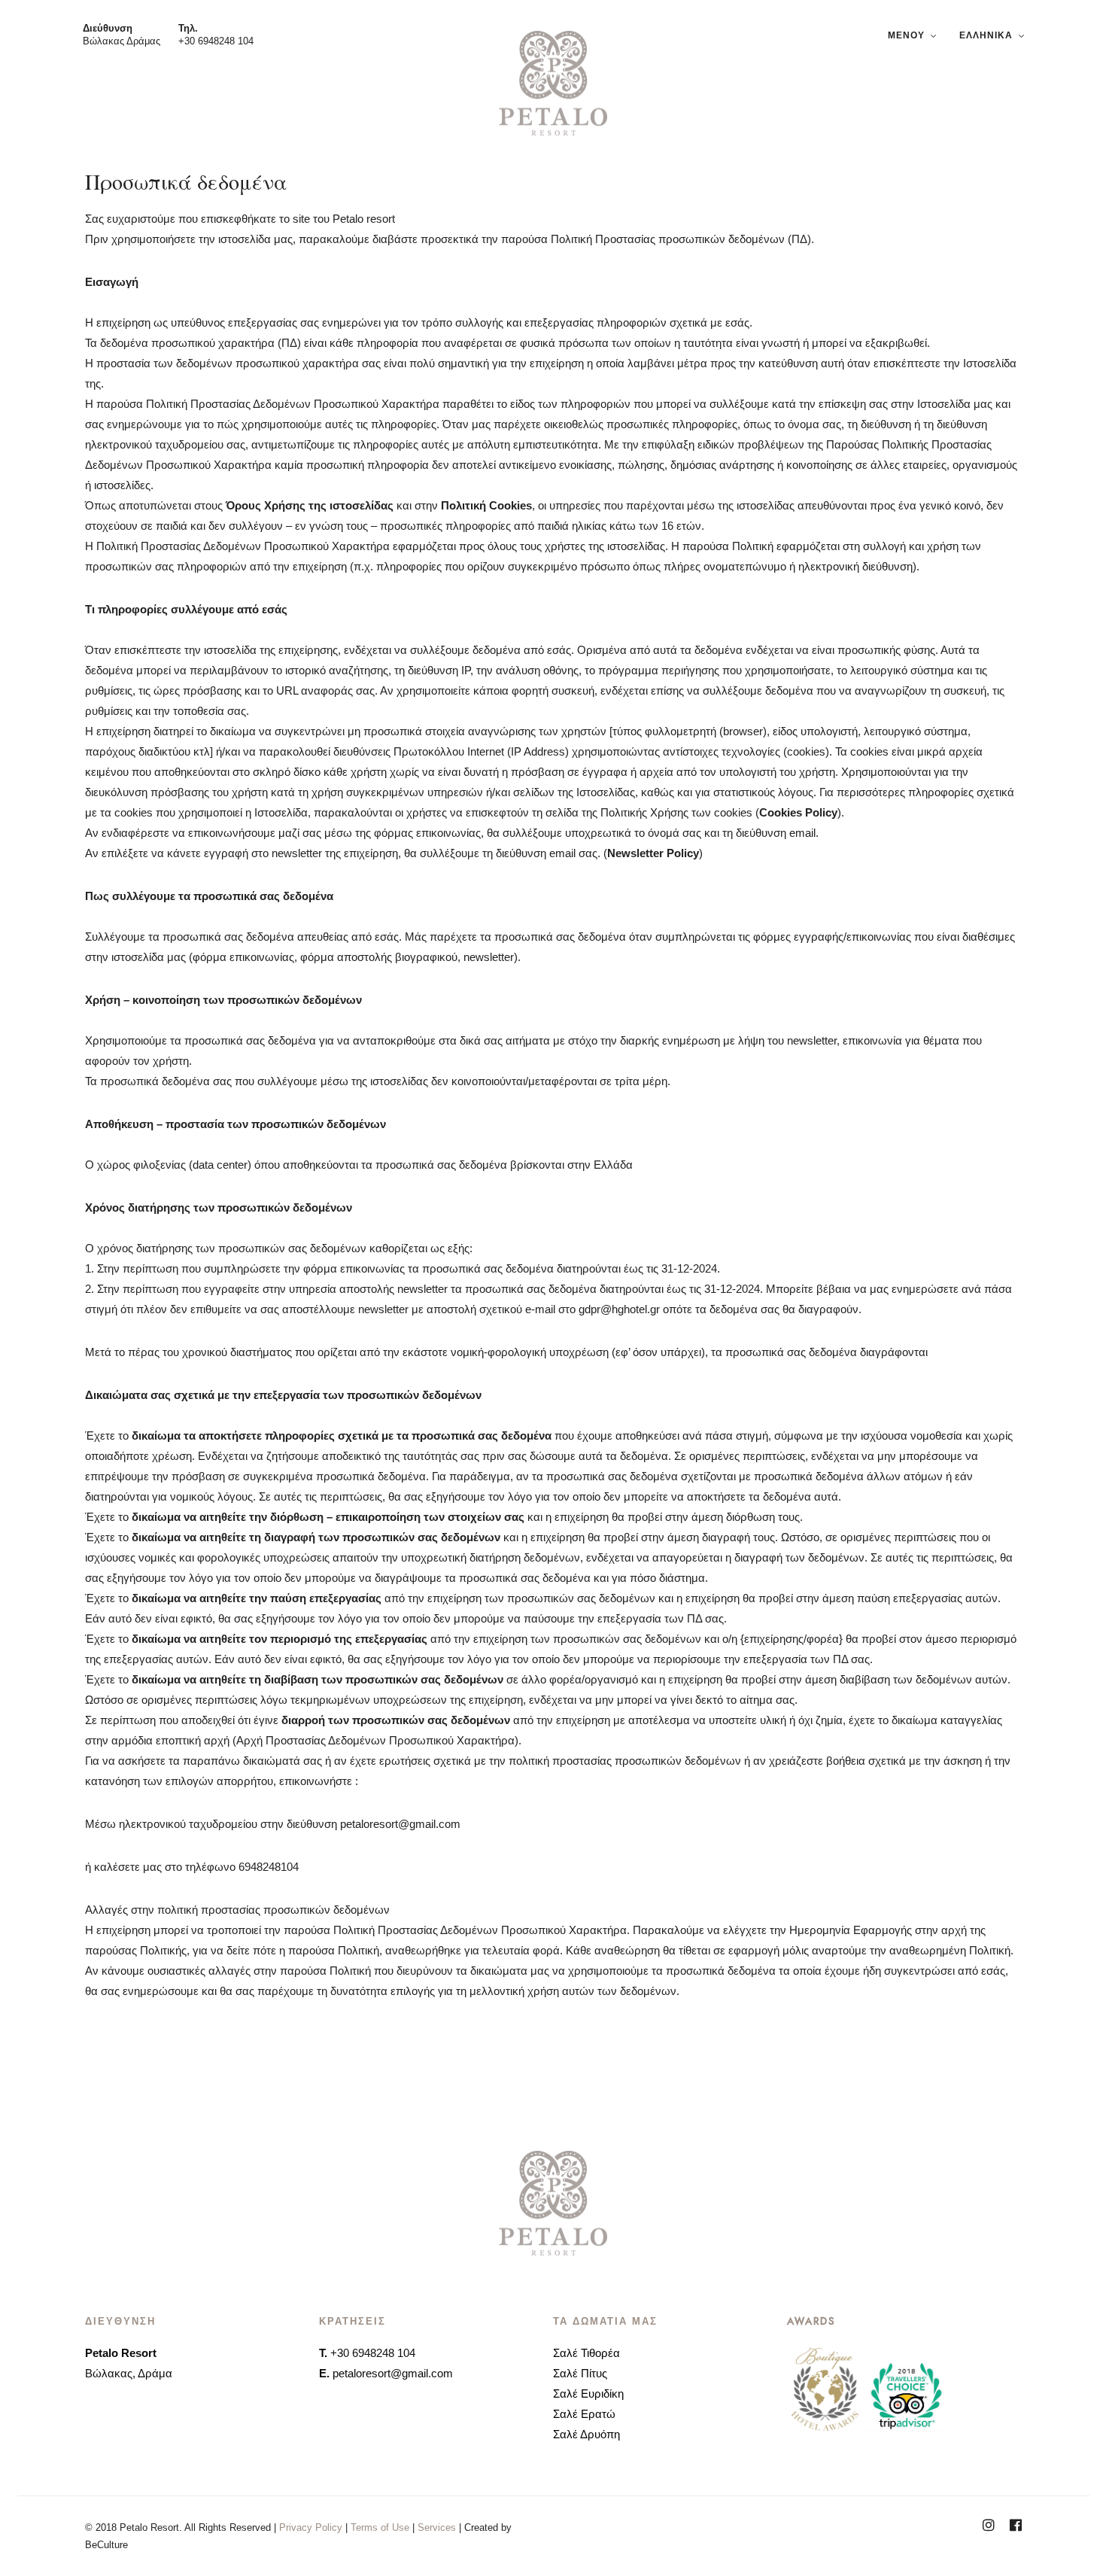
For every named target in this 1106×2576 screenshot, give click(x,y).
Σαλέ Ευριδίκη (588, 2394)
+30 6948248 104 (216, 41)
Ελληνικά (986, 35)
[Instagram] (989, 2527)
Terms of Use (380, 2527)
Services (437, 2527)
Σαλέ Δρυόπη (586, 2434)
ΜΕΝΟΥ (906, 35)
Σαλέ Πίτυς (580, 2373)
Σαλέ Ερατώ (584, 2414)
